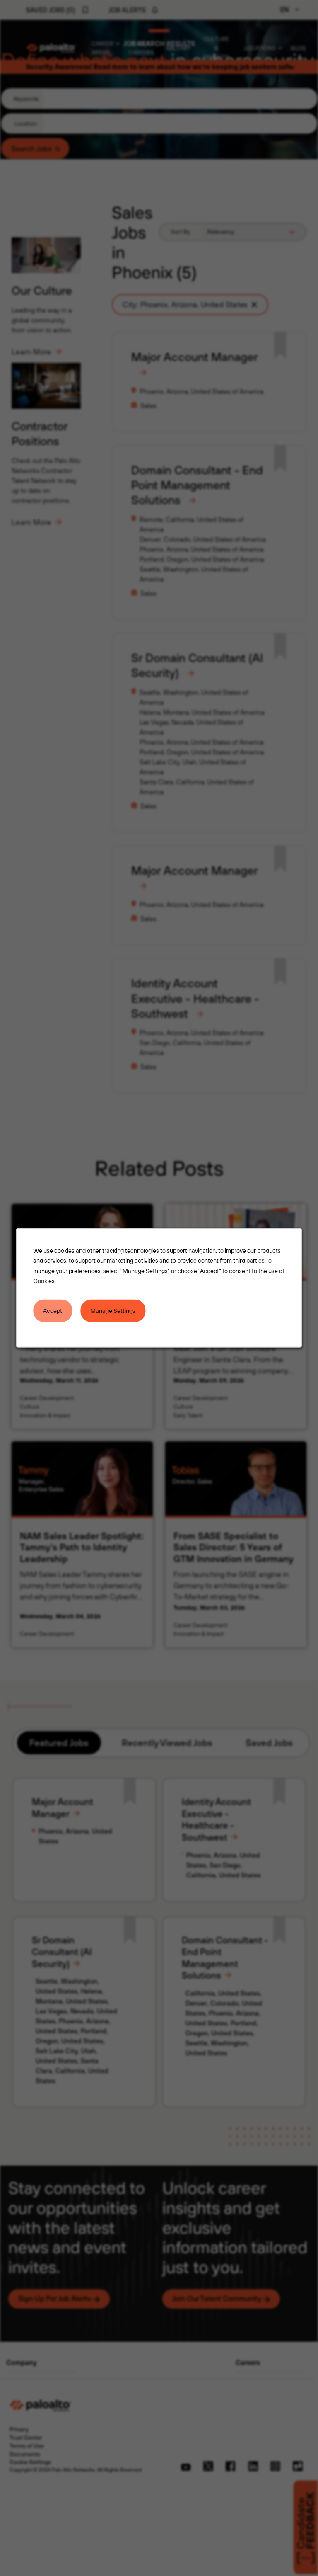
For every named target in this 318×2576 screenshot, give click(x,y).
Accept (53, 1311)
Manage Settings (113, 1311)
